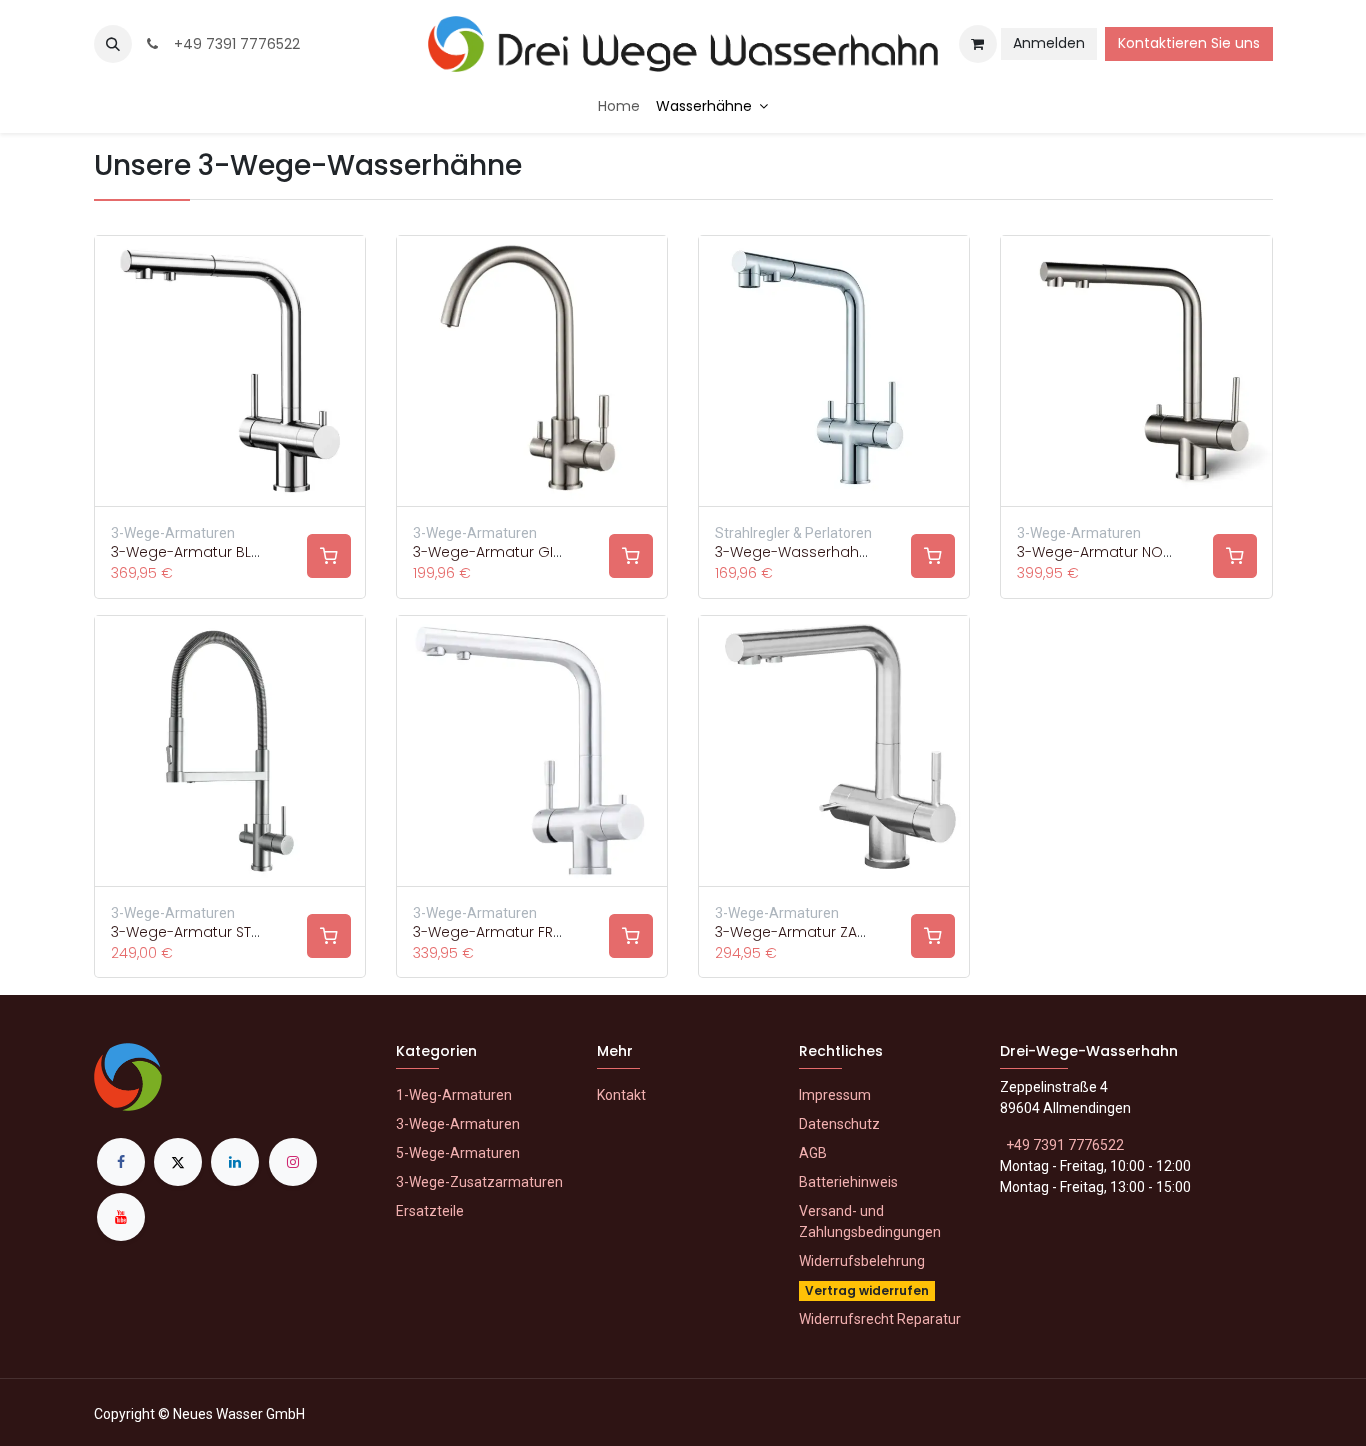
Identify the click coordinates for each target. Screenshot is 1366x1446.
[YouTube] (121, 1217)
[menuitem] (619, 106)
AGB (813, 1153)
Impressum (835, 1095)
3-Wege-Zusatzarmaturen (479, 1182)
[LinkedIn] (235, 1162)
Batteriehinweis (848, 1182)
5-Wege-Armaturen (458, 1153)
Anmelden (1049, 43)
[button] (113, 44)
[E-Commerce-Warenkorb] (978, 44)
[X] (178, 1162)
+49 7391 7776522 (233, 44)
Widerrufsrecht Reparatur (880, 1319)
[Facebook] (121, 1162)
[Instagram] (293, 1162)
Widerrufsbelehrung (862, 1261)
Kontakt (621, 1095)
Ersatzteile (430, 1211)
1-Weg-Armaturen (454, 1095)
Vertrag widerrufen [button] (867, 1290)
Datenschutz (839, 1124)
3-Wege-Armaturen (458, 1124)
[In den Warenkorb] (329, 556)
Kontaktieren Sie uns (1189, 43)
